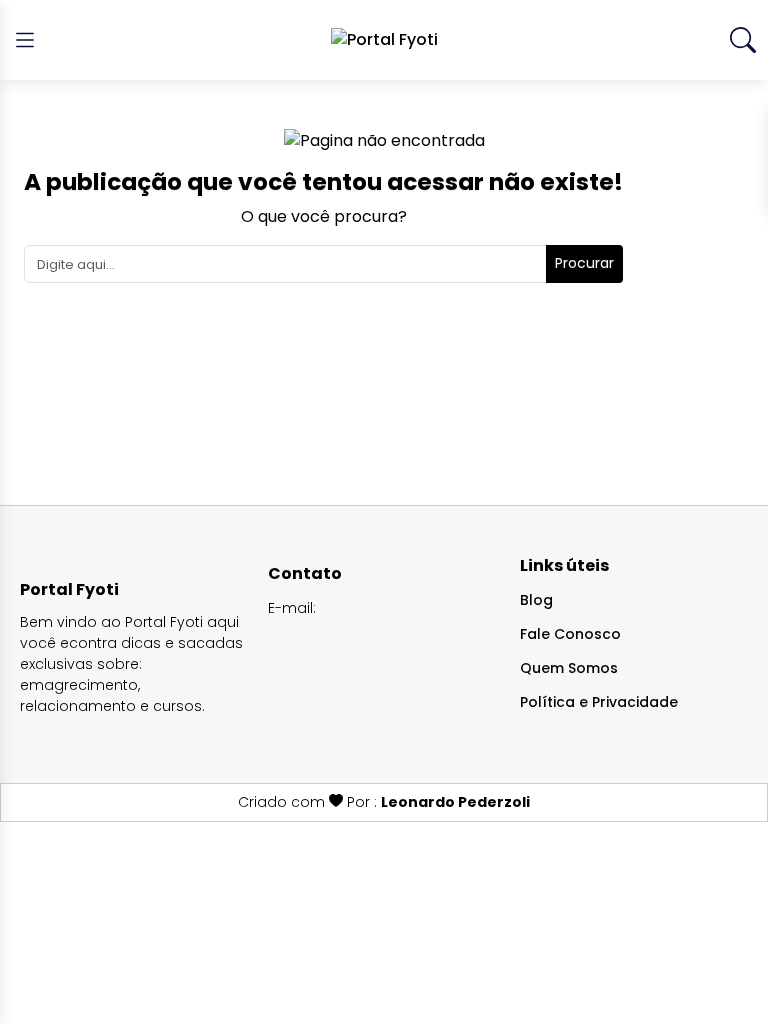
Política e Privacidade (599, 702)
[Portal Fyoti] (384, 40)
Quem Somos (569, 668)
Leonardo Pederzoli (455, 802)
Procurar (584, 263)
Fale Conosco (570, 634)
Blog (536, 600)
